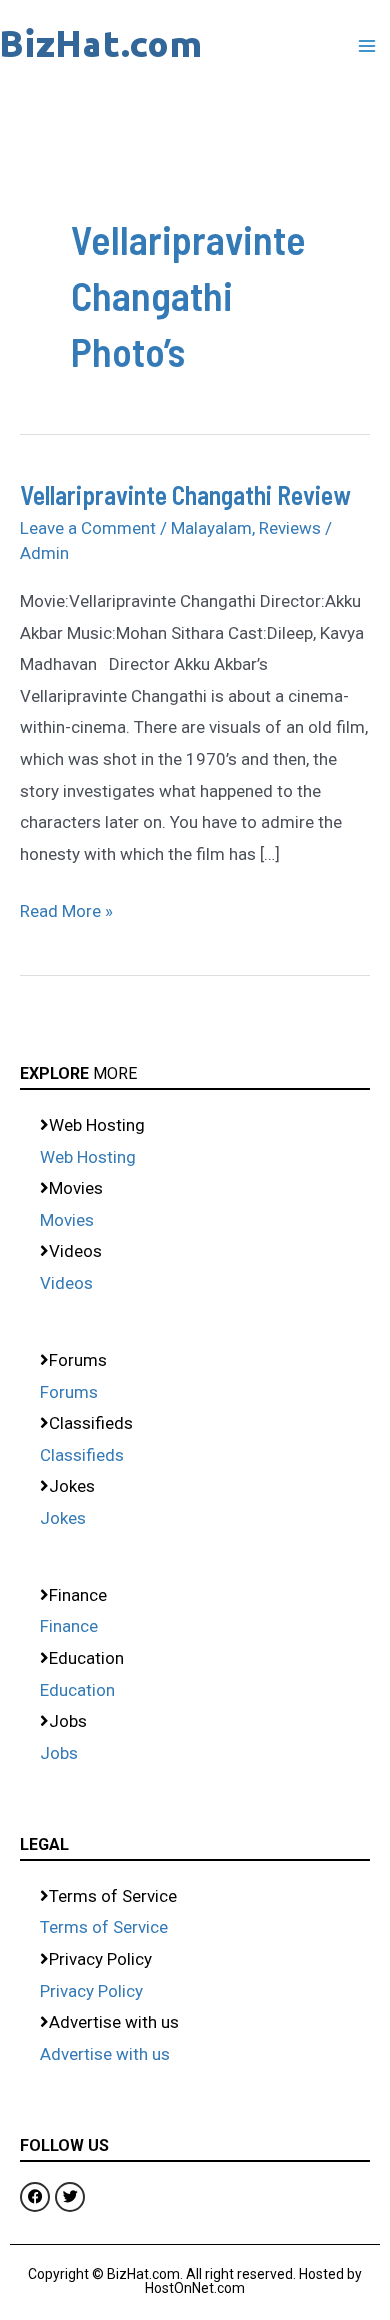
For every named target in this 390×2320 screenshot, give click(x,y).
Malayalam (211, 528)
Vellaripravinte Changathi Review (185, 494)
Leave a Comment (88, 528)
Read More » (66, 908)
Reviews (290, 528)
